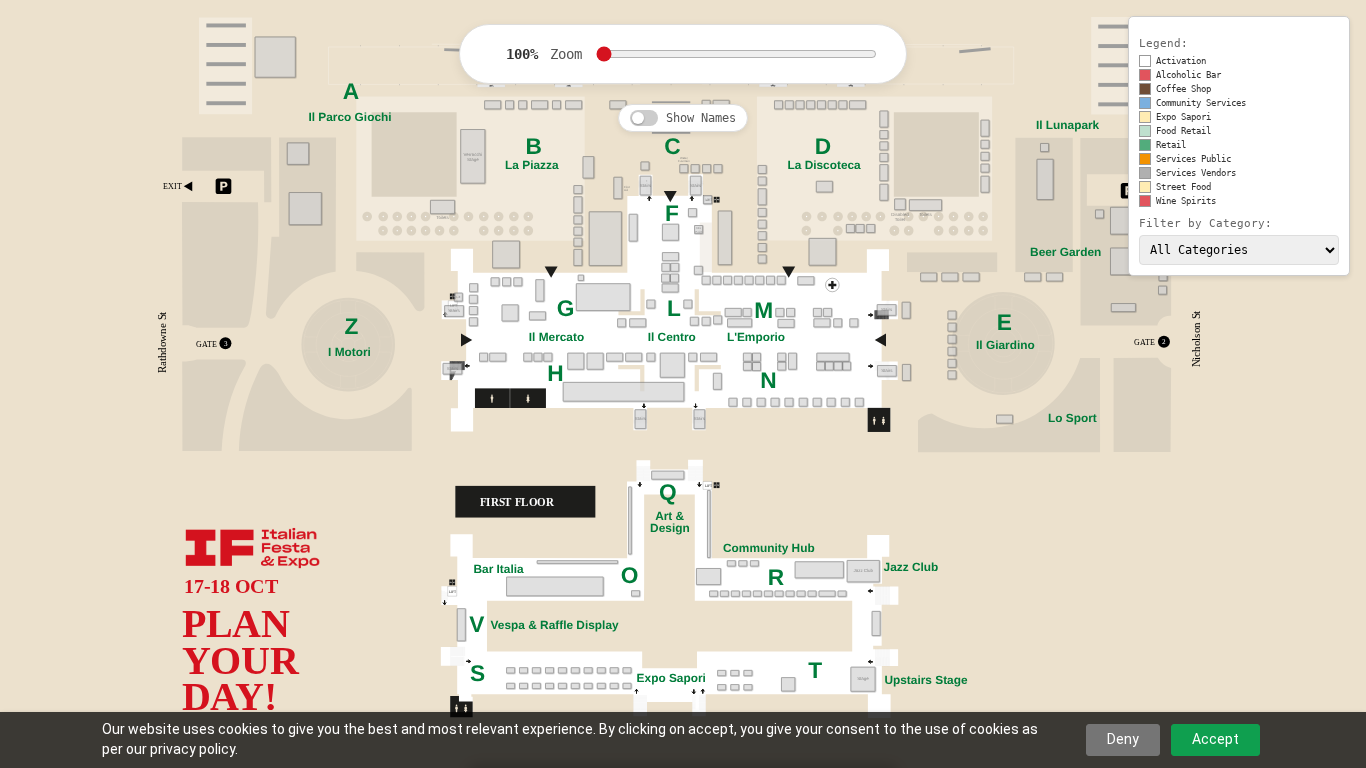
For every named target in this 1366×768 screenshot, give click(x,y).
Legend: (1163, 43)
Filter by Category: (1205, 223)
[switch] (644, 118)
